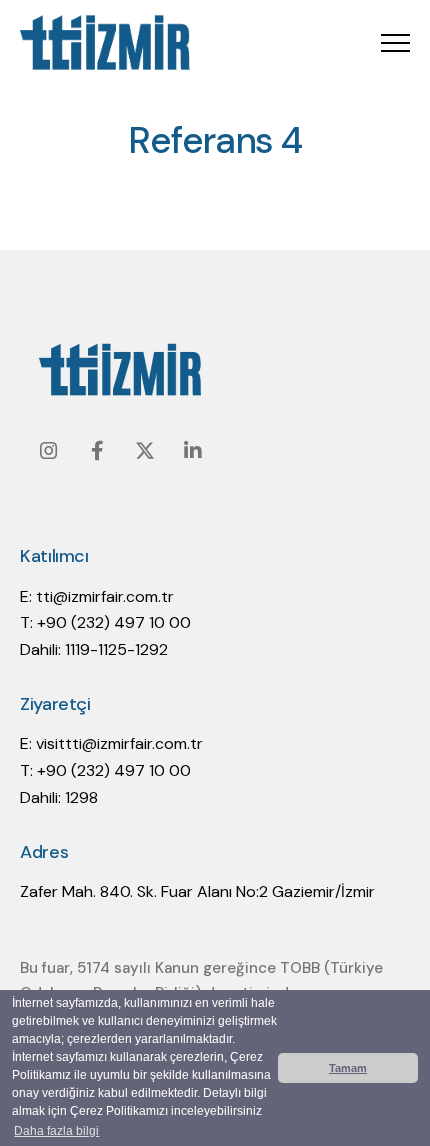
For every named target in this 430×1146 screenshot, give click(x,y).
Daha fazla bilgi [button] (56, 1131)
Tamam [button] (348, 1068)
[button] (395, 42)
